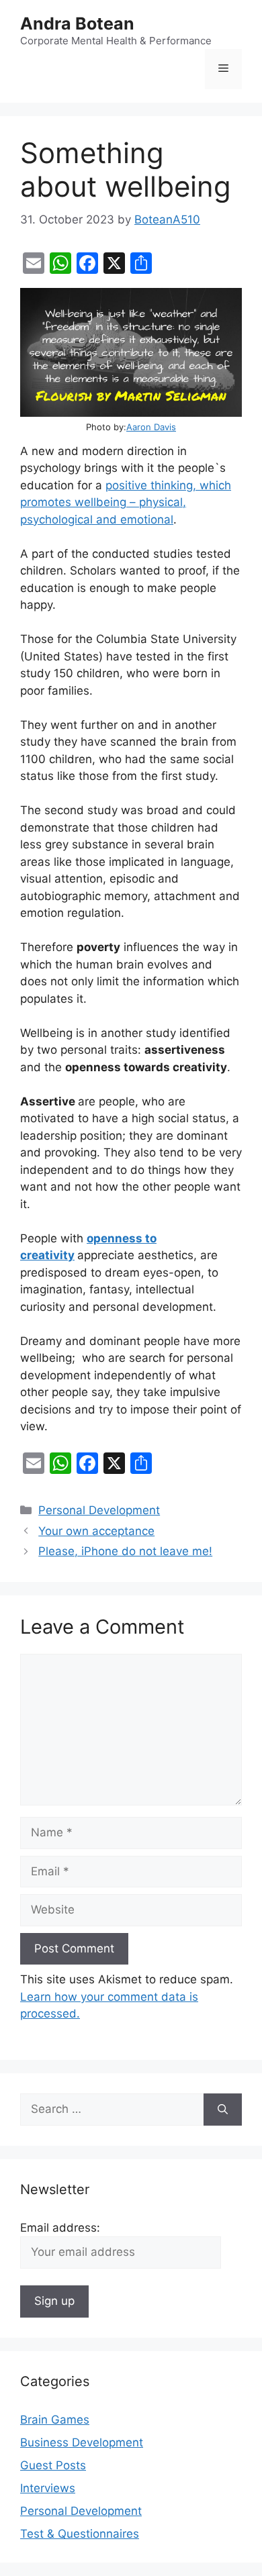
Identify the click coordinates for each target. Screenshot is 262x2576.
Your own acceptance (96, 1531)
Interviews (48, 2488)
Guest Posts (53, 2465)
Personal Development (99, 1510)
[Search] (223, 2110)
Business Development (82, 2442)
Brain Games (55, 2420)
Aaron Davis (151, 427)
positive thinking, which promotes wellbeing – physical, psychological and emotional (126, 502)
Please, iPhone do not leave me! (125, 1551)
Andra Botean (77, 23)
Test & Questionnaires (80, 2534)
